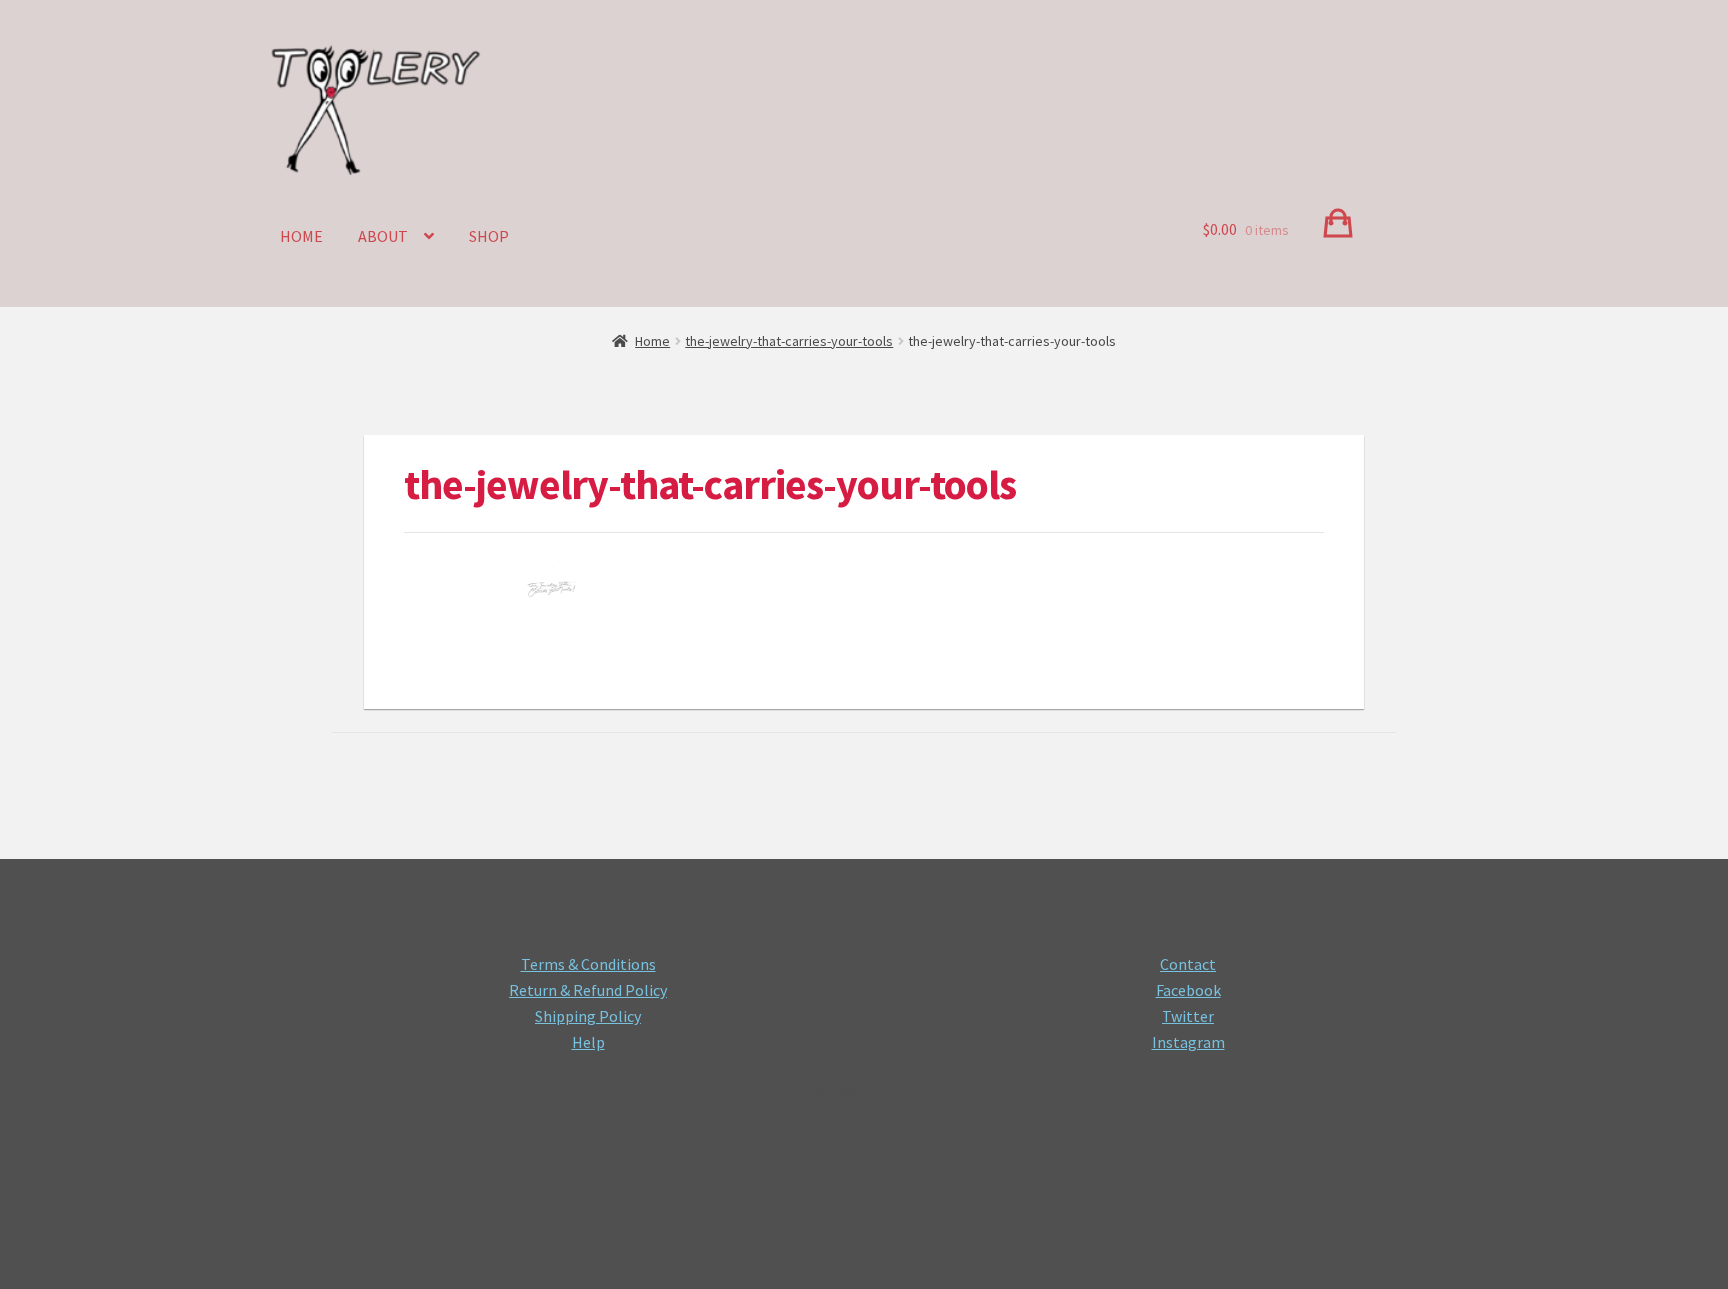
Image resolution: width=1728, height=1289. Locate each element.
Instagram (1188, 1042)
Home (652, 341)
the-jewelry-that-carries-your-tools (789, 341)
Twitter (1188, 1016)
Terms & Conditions (588, 964)
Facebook (1188, 990)
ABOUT (383, 236)
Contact (1188, 964)
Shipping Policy (588, 1016)
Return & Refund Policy (588, 990)
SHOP (489, 236)
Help (588, 1042)
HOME (301, 236)
